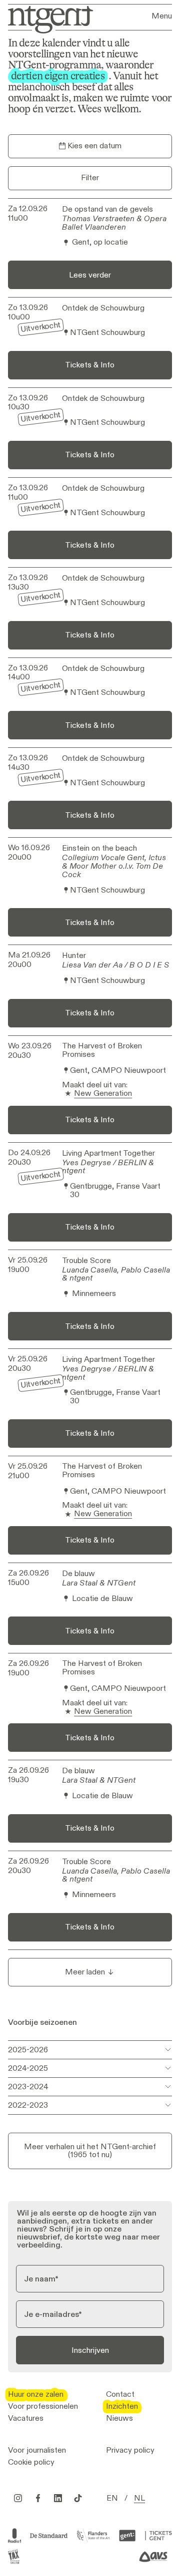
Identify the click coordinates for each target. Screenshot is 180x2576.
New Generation (103, 1094)
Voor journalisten (37, 2450)
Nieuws (119, 2418)
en (112, 2498)
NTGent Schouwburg (107, 333)
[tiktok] (78, 2498)
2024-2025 (28, 2068)
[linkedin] (58, 2498)
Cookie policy (31, 2462)
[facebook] (38, 2498)
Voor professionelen (43, 2406)
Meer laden (85, 1972)
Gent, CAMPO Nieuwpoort (118, 1071)
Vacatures (26, 2418)
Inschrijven (90, 2350)
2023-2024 (28, 2087)
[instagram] (18, 2498)
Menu (162, 16)
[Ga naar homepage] (47, 19)
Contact (120, 2394)
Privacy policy (130, 2450)
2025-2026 (28, 2050)
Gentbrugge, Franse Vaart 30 (115, 1191)
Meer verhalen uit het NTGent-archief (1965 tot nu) (90, 2150)
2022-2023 (28, 2105)
